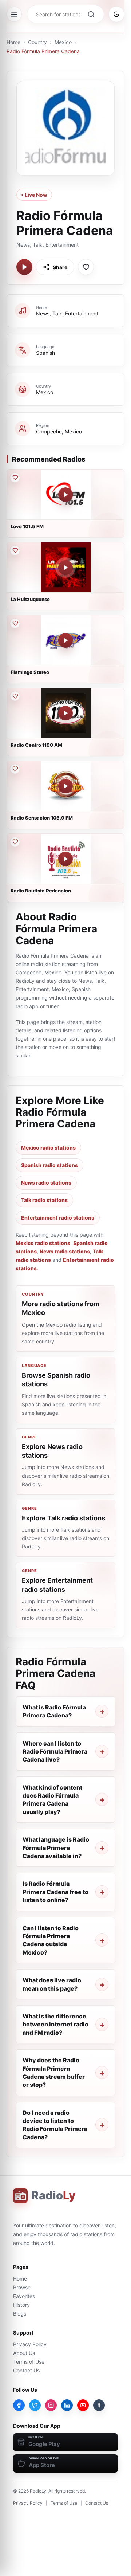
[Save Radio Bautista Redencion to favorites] (15, 842)
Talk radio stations (44, 1200)
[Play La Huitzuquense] (65, 568)
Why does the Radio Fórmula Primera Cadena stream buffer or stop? (54, 2072)
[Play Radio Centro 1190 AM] (65, 713)
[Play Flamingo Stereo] (65, 640)
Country (37, 42)
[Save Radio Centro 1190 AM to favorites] (15, 696)
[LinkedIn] (67, 2405)
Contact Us (26, 2370)
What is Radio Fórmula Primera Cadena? (54, 1711)
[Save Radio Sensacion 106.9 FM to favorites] (15, 769)
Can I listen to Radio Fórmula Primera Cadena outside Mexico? (51, 1940)
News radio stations (46, 1183)
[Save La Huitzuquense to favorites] (15, 550)
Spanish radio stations (49, 1165)
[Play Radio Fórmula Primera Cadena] (24, 267)
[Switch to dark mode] (116, 14)
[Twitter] (35, 2405)
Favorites (24, 2296)
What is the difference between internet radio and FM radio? (55, 2024)
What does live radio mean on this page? (52, 1984)
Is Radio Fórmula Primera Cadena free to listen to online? (55, 1892)
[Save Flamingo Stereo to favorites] (15, 623)
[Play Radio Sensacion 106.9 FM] (65, 786)
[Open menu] (14, 14)
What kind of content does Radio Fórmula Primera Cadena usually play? (52, 1800)
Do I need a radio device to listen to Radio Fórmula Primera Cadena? (55, 2125)
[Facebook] (19, 2405)
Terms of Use (29, 2362)
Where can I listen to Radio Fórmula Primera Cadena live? (55, 1752)
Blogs (20, 2314)
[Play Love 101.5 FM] (65, 495)
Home (13, 42)
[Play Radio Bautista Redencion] (65, 859)
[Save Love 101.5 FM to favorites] (15, 478)
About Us (24, 2353)
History (21, 2305)
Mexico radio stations (48, 1148)
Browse (22, 2287)
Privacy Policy (30, 2344)
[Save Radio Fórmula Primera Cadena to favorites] (86, 267)
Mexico (63, 42)
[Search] (91, 14)
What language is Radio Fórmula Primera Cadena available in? (56, 1848)
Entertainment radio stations (58, 1218)
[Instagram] (51, 2405)
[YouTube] (83, 2405)
